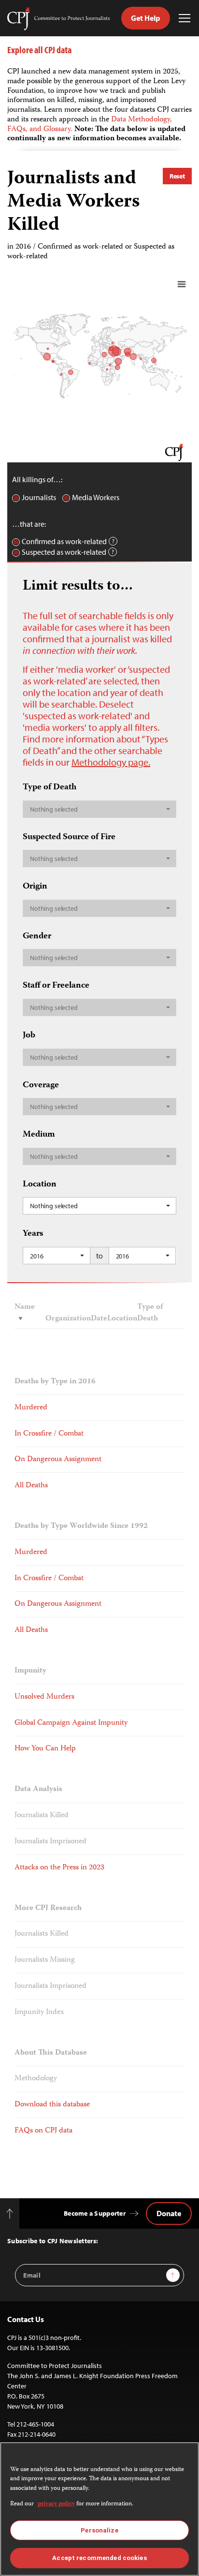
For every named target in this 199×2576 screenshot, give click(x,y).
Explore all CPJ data (39, 50)
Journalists (39, 497)
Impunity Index (39, 2012)
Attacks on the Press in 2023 (59, 1868)
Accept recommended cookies (99, 2558)
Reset (177, 176)
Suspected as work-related (64, 552)
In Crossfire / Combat (49, 1434)
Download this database (52, 2105)
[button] (99, 809)
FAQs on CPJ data (43, 2131)
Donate (169, 2213)
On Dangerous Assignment (58, 1459)
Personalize (99, 2530)
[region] (99, 2509)
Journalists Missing (45, 1960)
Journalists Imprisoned (50, 1842)
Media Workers (96, 497)
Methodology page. (111, 762)
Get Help (146, 18)
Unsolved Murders (44, 1697)
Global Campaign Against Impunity (71, 1723)
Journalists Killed (42, 1815)
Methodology (36, 2079)
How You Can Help (45, 1749)
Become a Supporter (95, 2213)
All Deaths (31, 1486)
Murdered (31, 1408)
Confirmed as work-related (64, 541)
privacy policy (56, 2504)
